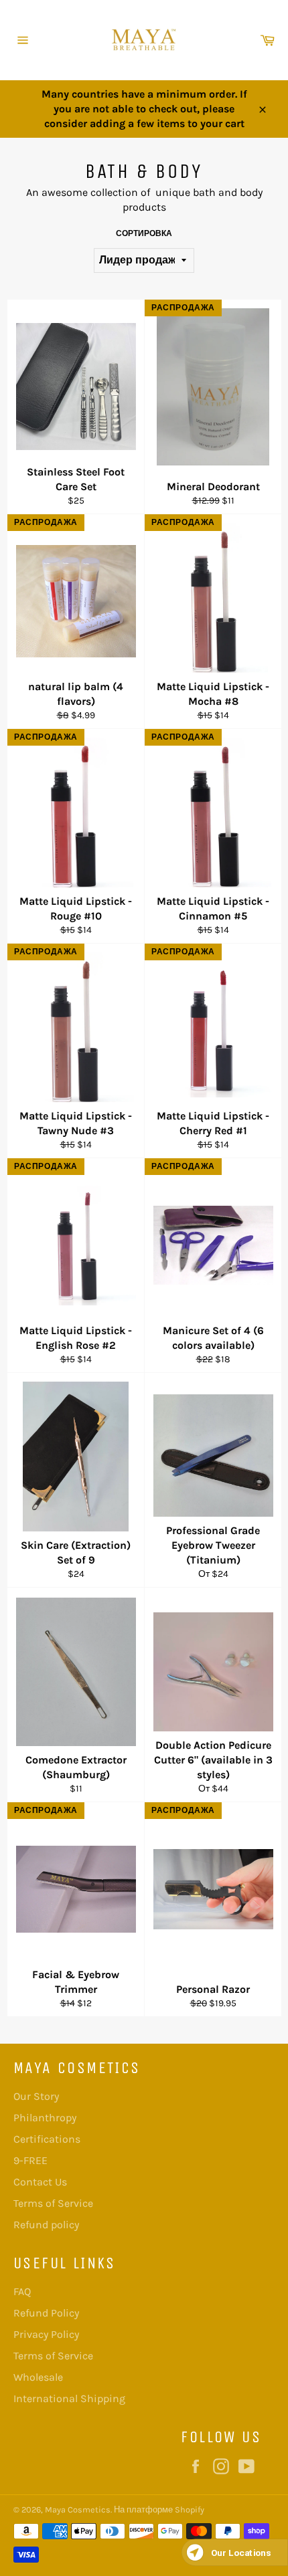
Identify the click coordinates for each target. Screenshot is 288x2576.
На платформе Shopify (159, 2509)
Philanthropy (45, 2118)
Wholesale (38, 2377)
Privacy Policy (46, 2334)
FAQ (22, 2291)
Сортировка (144, 233)
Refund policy (46, 2225)
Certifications (47, 2139)
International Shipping (69, 2398)
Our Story (36, 2096)
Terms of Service (53, 2203)
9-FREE (30, 2160)
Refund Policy (46, 2313)
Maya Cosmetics (78, 2509)
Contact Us (40, 2182)
